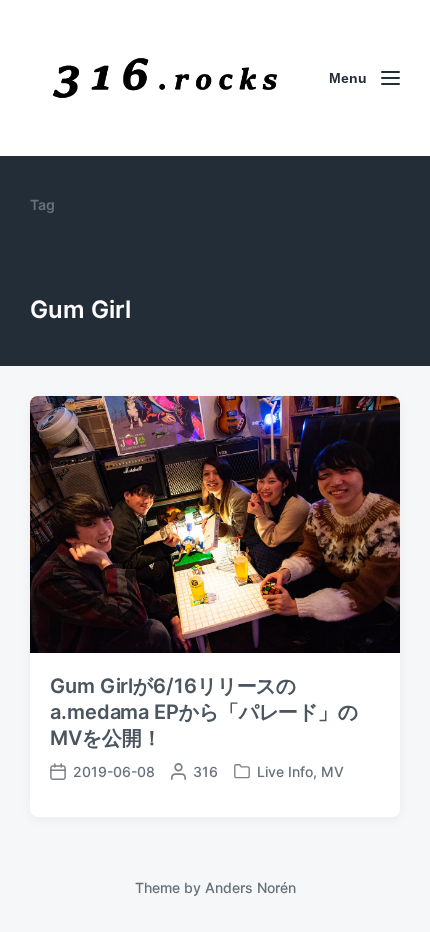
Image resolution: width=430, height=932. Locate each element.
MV (332, 771)
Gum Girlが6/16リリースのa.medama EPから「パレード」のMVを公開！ (204, 712)
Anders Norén (250, 887)
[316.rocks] (165, 78)
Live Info (285, 771)
